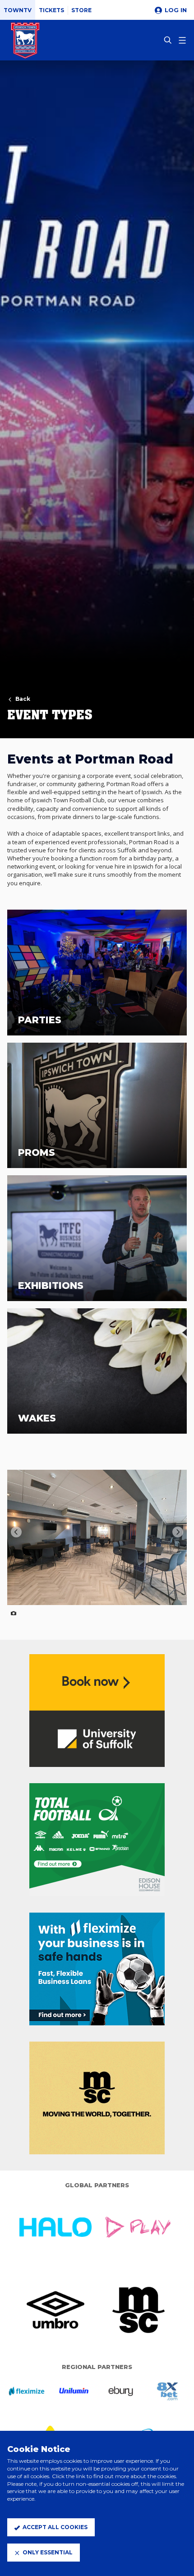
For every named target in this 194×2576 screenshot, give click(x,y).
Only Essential (48, 2552)
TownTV (18, 10)
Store (81, 10)
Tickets (51, 10)
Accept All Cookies (55, 2527)
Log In (176, 10)
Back (23, 699)
